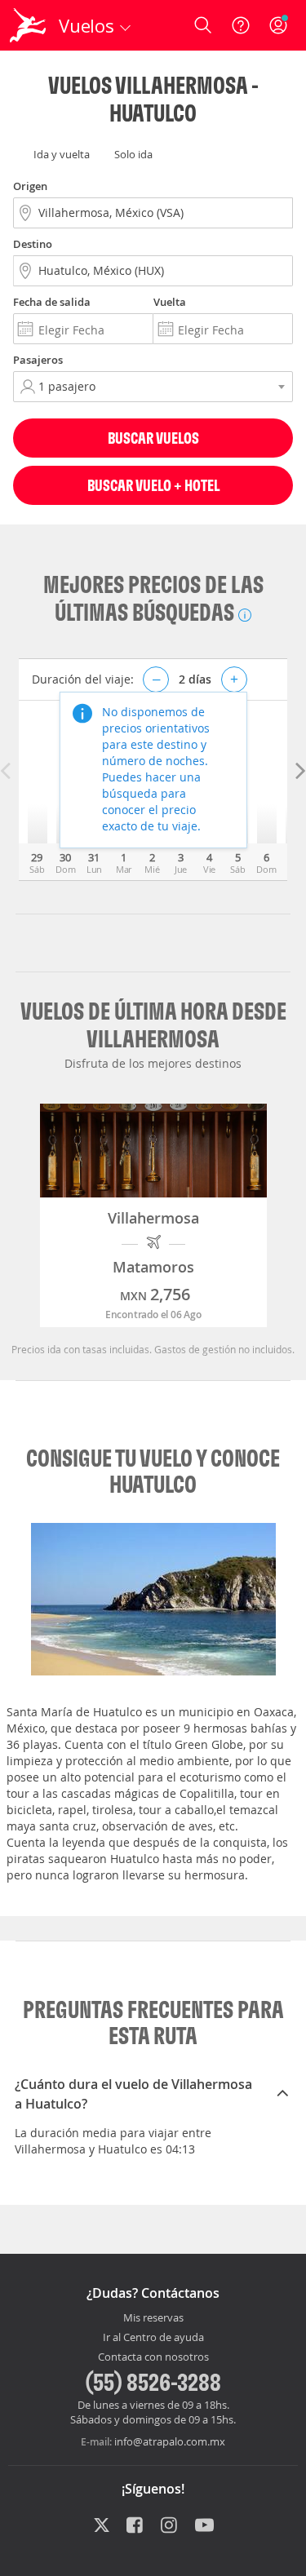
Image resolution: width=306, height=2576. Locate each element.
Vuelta (170, 302)
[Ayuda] (241, 25)
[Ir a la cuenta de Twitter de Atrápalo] (102, 2527)
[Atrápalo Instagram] (170, 2527)
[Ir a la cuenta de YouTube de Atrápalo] (204, 2527)
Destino (33, 244)
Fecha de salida (52, 302)
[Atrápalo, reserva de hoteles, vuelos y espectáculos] (28, 25)
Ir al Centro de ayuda (153, 2338)
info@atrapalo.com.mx (170, 2441)
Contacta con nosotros (153, 2357)
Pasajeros (38, 360)
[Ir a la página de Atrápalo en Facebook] (136, 2527)
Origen (30, 186)
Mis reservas (153, 2318)
